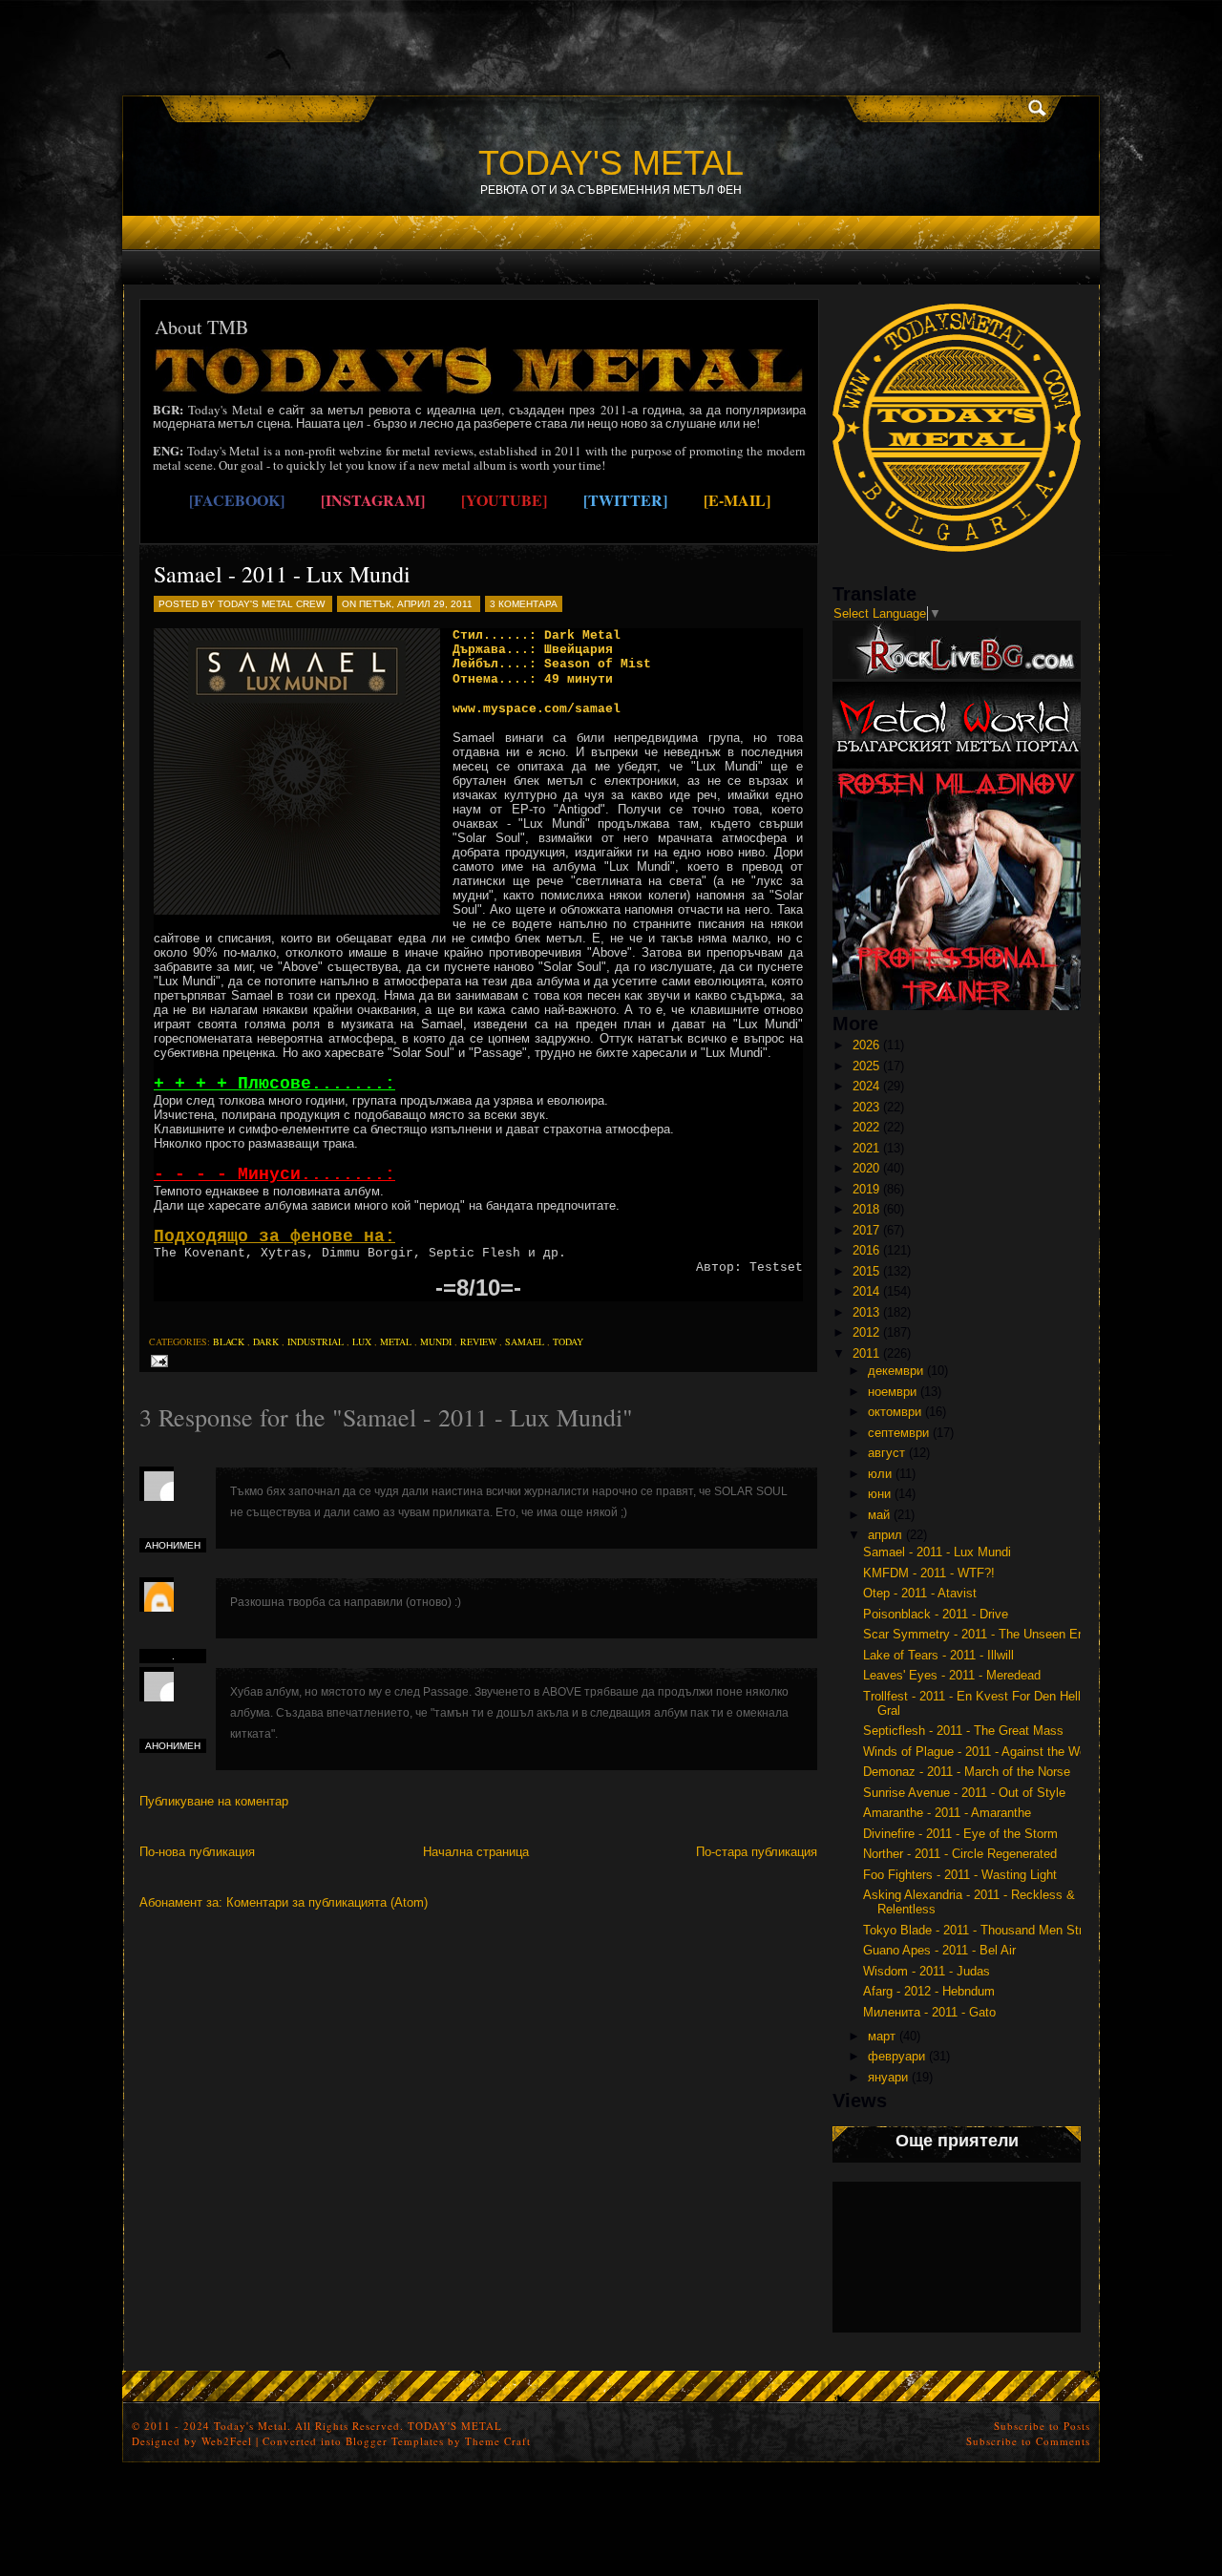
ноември (892, 1392)
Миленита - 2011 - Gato (929, 2012)
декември (895, 1371)
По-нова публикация (197, 1852)
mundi (436, 1341)
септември (898, 1433)
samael (525, 1341)
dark (266, 1341)
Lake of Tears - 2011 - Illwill (938, 1655)
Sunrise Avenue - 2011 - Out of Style (964, 1793)
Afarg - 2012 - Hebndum (929, 1991)
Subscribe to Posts (1042, 2426)
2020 (866, 1168)
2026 (866, 1045)
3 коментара (524, 604)
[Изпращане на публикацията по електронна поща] (156, 1360)
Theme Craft (498, 2441)
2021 (866, 1148)
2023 (866, 1107)
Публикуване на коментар (214, 1801)
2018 (866, 1209)
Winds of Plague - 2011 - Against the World (981, 1752)
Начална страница (476, 1852)
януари (888, 2077)
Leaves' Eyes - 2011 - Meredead (952, 1675)
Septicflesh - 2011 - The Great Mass (963, 1731)
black (229, 1341)
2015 (866, 1271)
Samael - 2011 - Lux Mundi (282, 574)
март (882, 2036)
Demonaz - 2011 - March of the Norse (967, 1772)
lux (362, 1341)
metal (396, 1341)
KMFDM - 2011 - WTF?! (929, 1573)
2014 (866, 1291)
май (879, 1515)
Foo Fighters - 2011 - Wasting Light (960, 1875)
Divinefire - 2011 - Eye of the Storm (960, 1834)
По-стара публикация (757, 1852)
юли (880, 1474)
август (886, 1453)
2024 (866, 1086)
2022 (866, 1127)
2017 (866, 1230)
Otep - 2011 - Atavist (920, 1593)
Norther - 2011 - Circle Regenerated (960, 1854)
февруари (896, 2056)
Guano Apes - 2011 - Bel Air (939, 1950)
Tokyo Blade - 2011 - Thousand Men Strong (983, 1930)
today (568, 1341)
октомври (895, 1412)
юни (879, 1494)
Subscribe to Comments (1028, 2441)
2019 (866, 1189)
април (885, 1535)
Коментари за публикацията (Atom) (327, 1902)
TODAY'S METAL (611, 163)
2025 (866, 1066)
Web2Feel (227, 2441)
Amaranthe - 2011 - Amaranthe (947, 1813)
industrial (316, 1341)
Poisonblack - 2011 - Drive (936, 1614)
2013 (866, 1312)
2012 (866, 1332)
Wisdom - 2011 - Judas (927, 1971)
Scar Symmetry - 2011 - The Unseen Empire (986, 1634)
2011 (866, 1353)
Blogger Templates (395, 2441)
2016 (866, 1250)
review (478, 1341)
